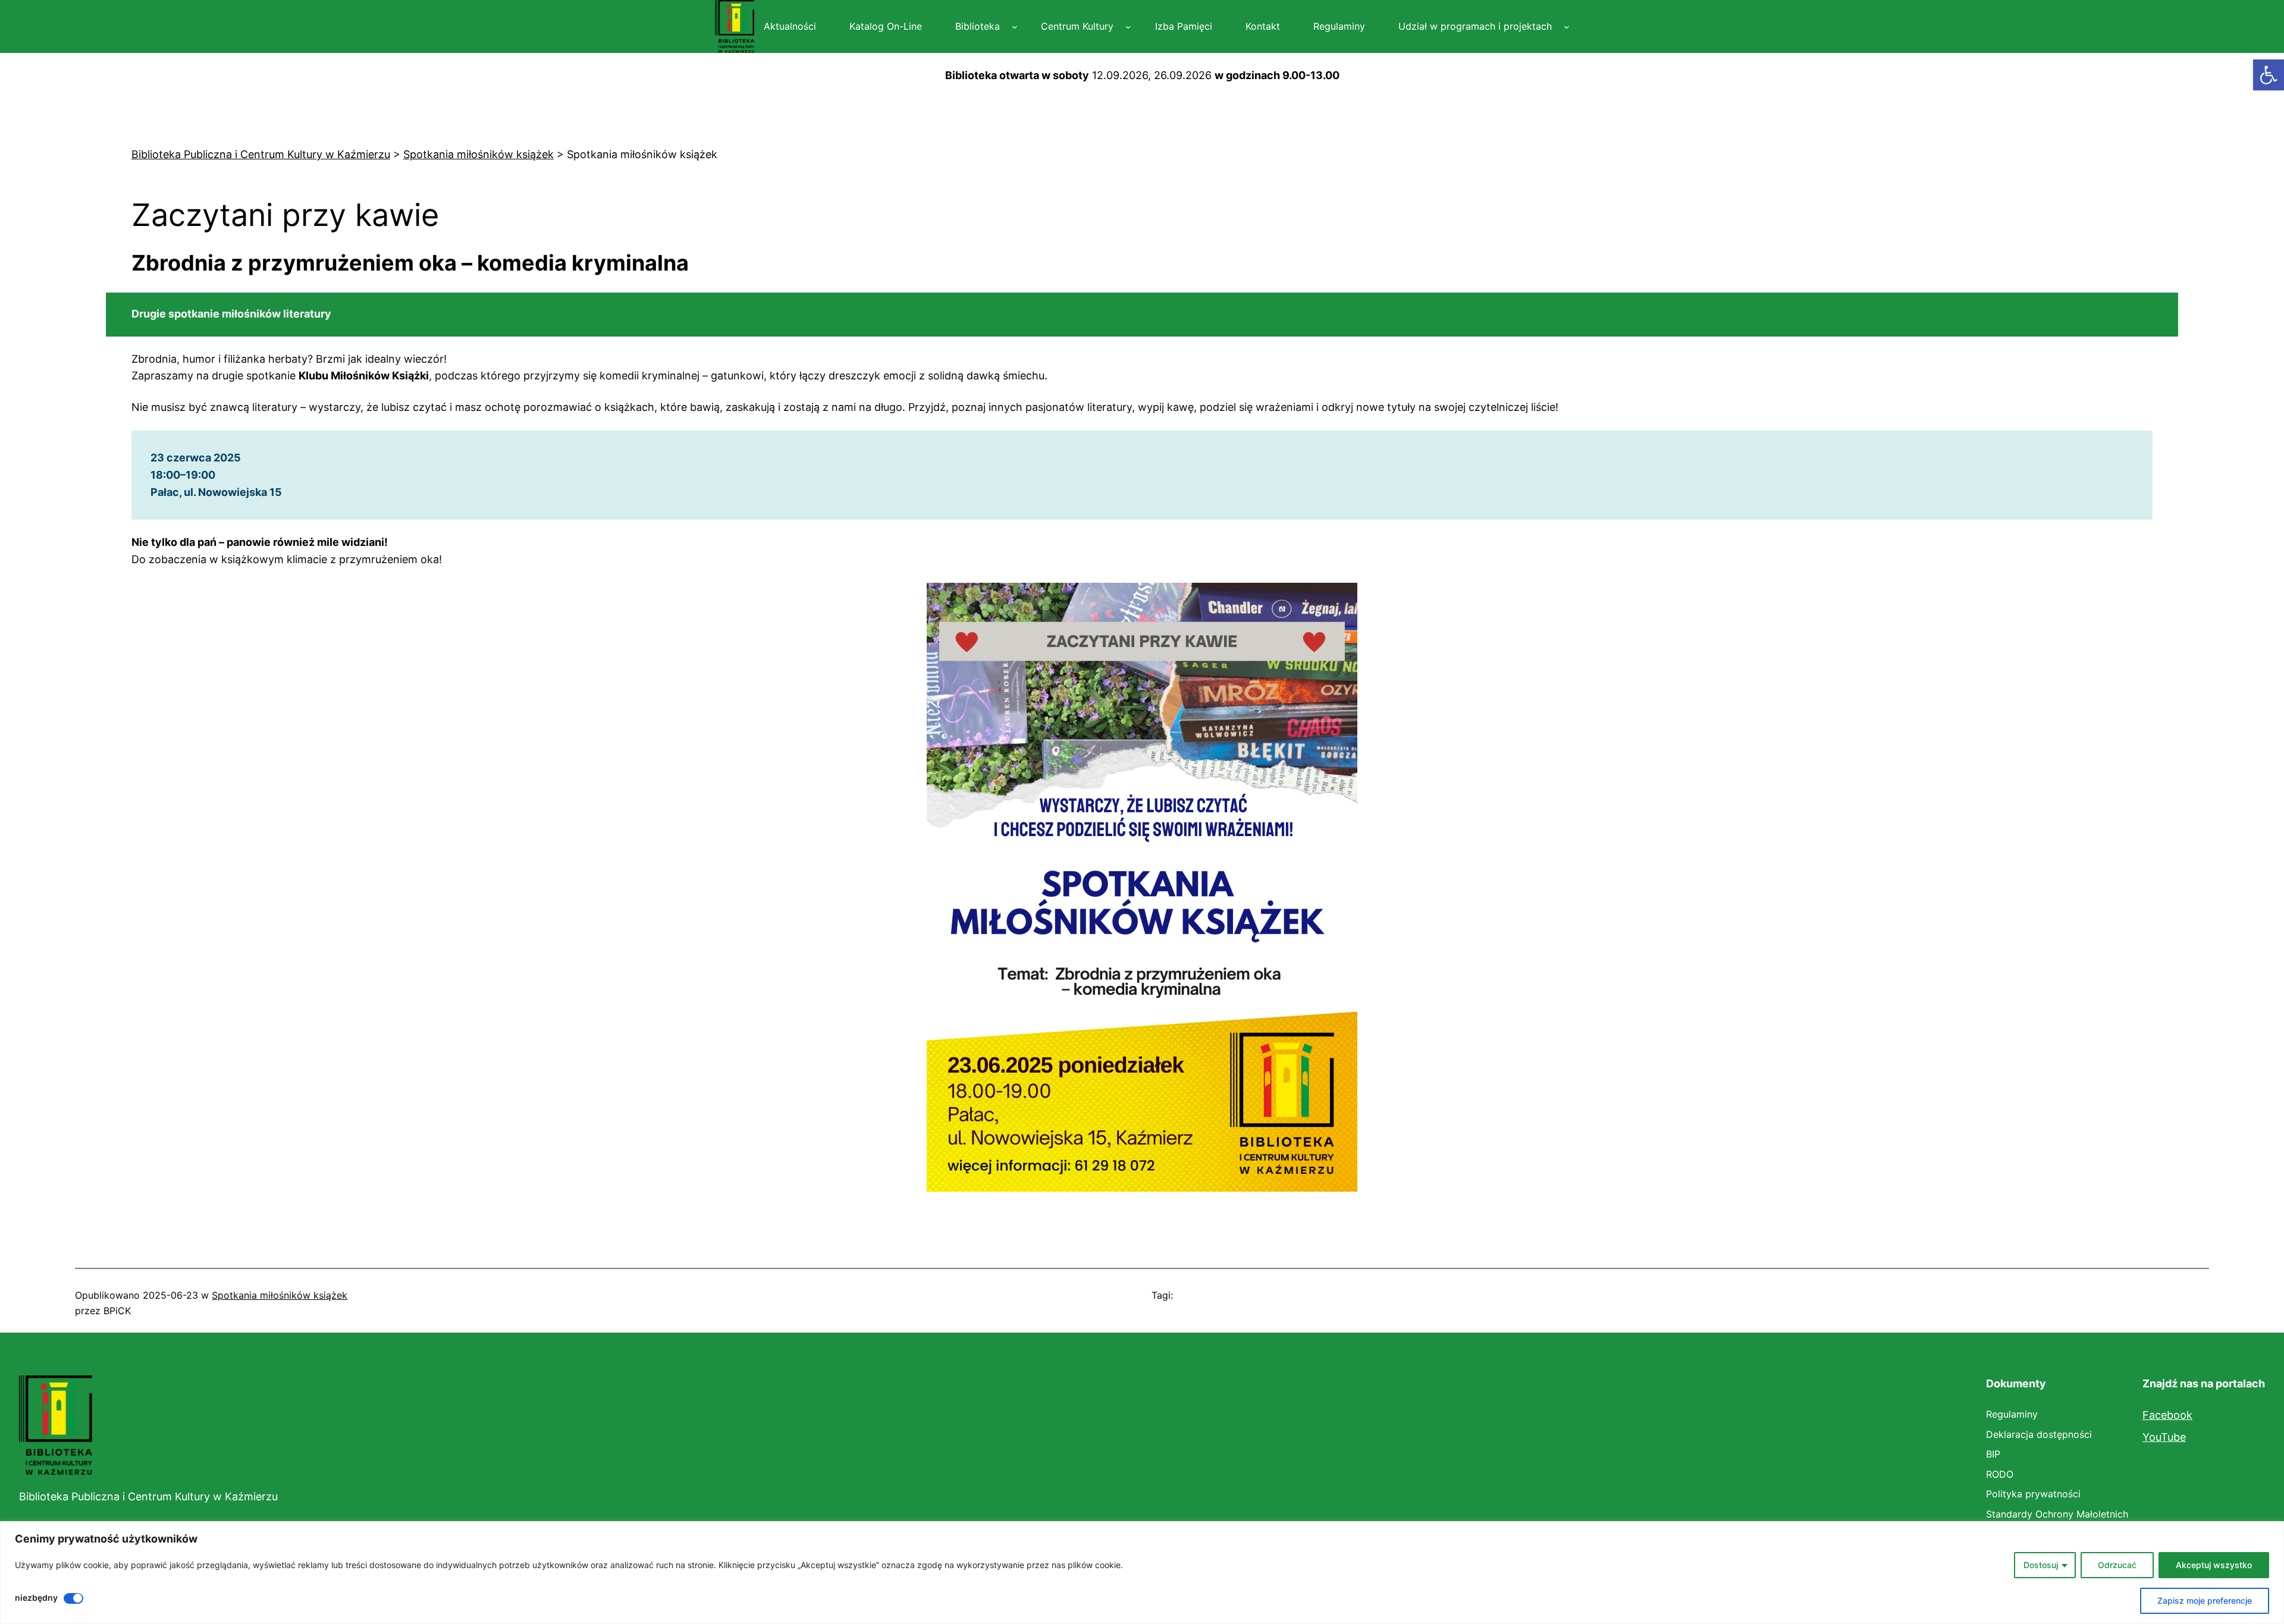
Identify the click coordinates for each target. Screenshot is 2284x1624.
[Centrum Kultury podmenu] (1128, 27)
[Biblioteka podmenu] (1015, 27)
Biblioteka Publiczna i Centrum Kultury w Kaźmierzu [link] (148, 1496)
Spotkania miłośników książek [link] (280, 1295)
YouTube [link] (2164, 1437)
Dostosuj (2041, 1565)
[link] (2269, 75)
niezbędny (36, 1598)
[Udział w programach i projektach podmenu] (1567, 27)
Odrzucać (2117, 1565)
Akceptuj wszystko (2214, 1565)
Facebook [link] (2167, 1415)
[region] (1142, 1573)
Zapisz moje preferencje (2205, 1601)
